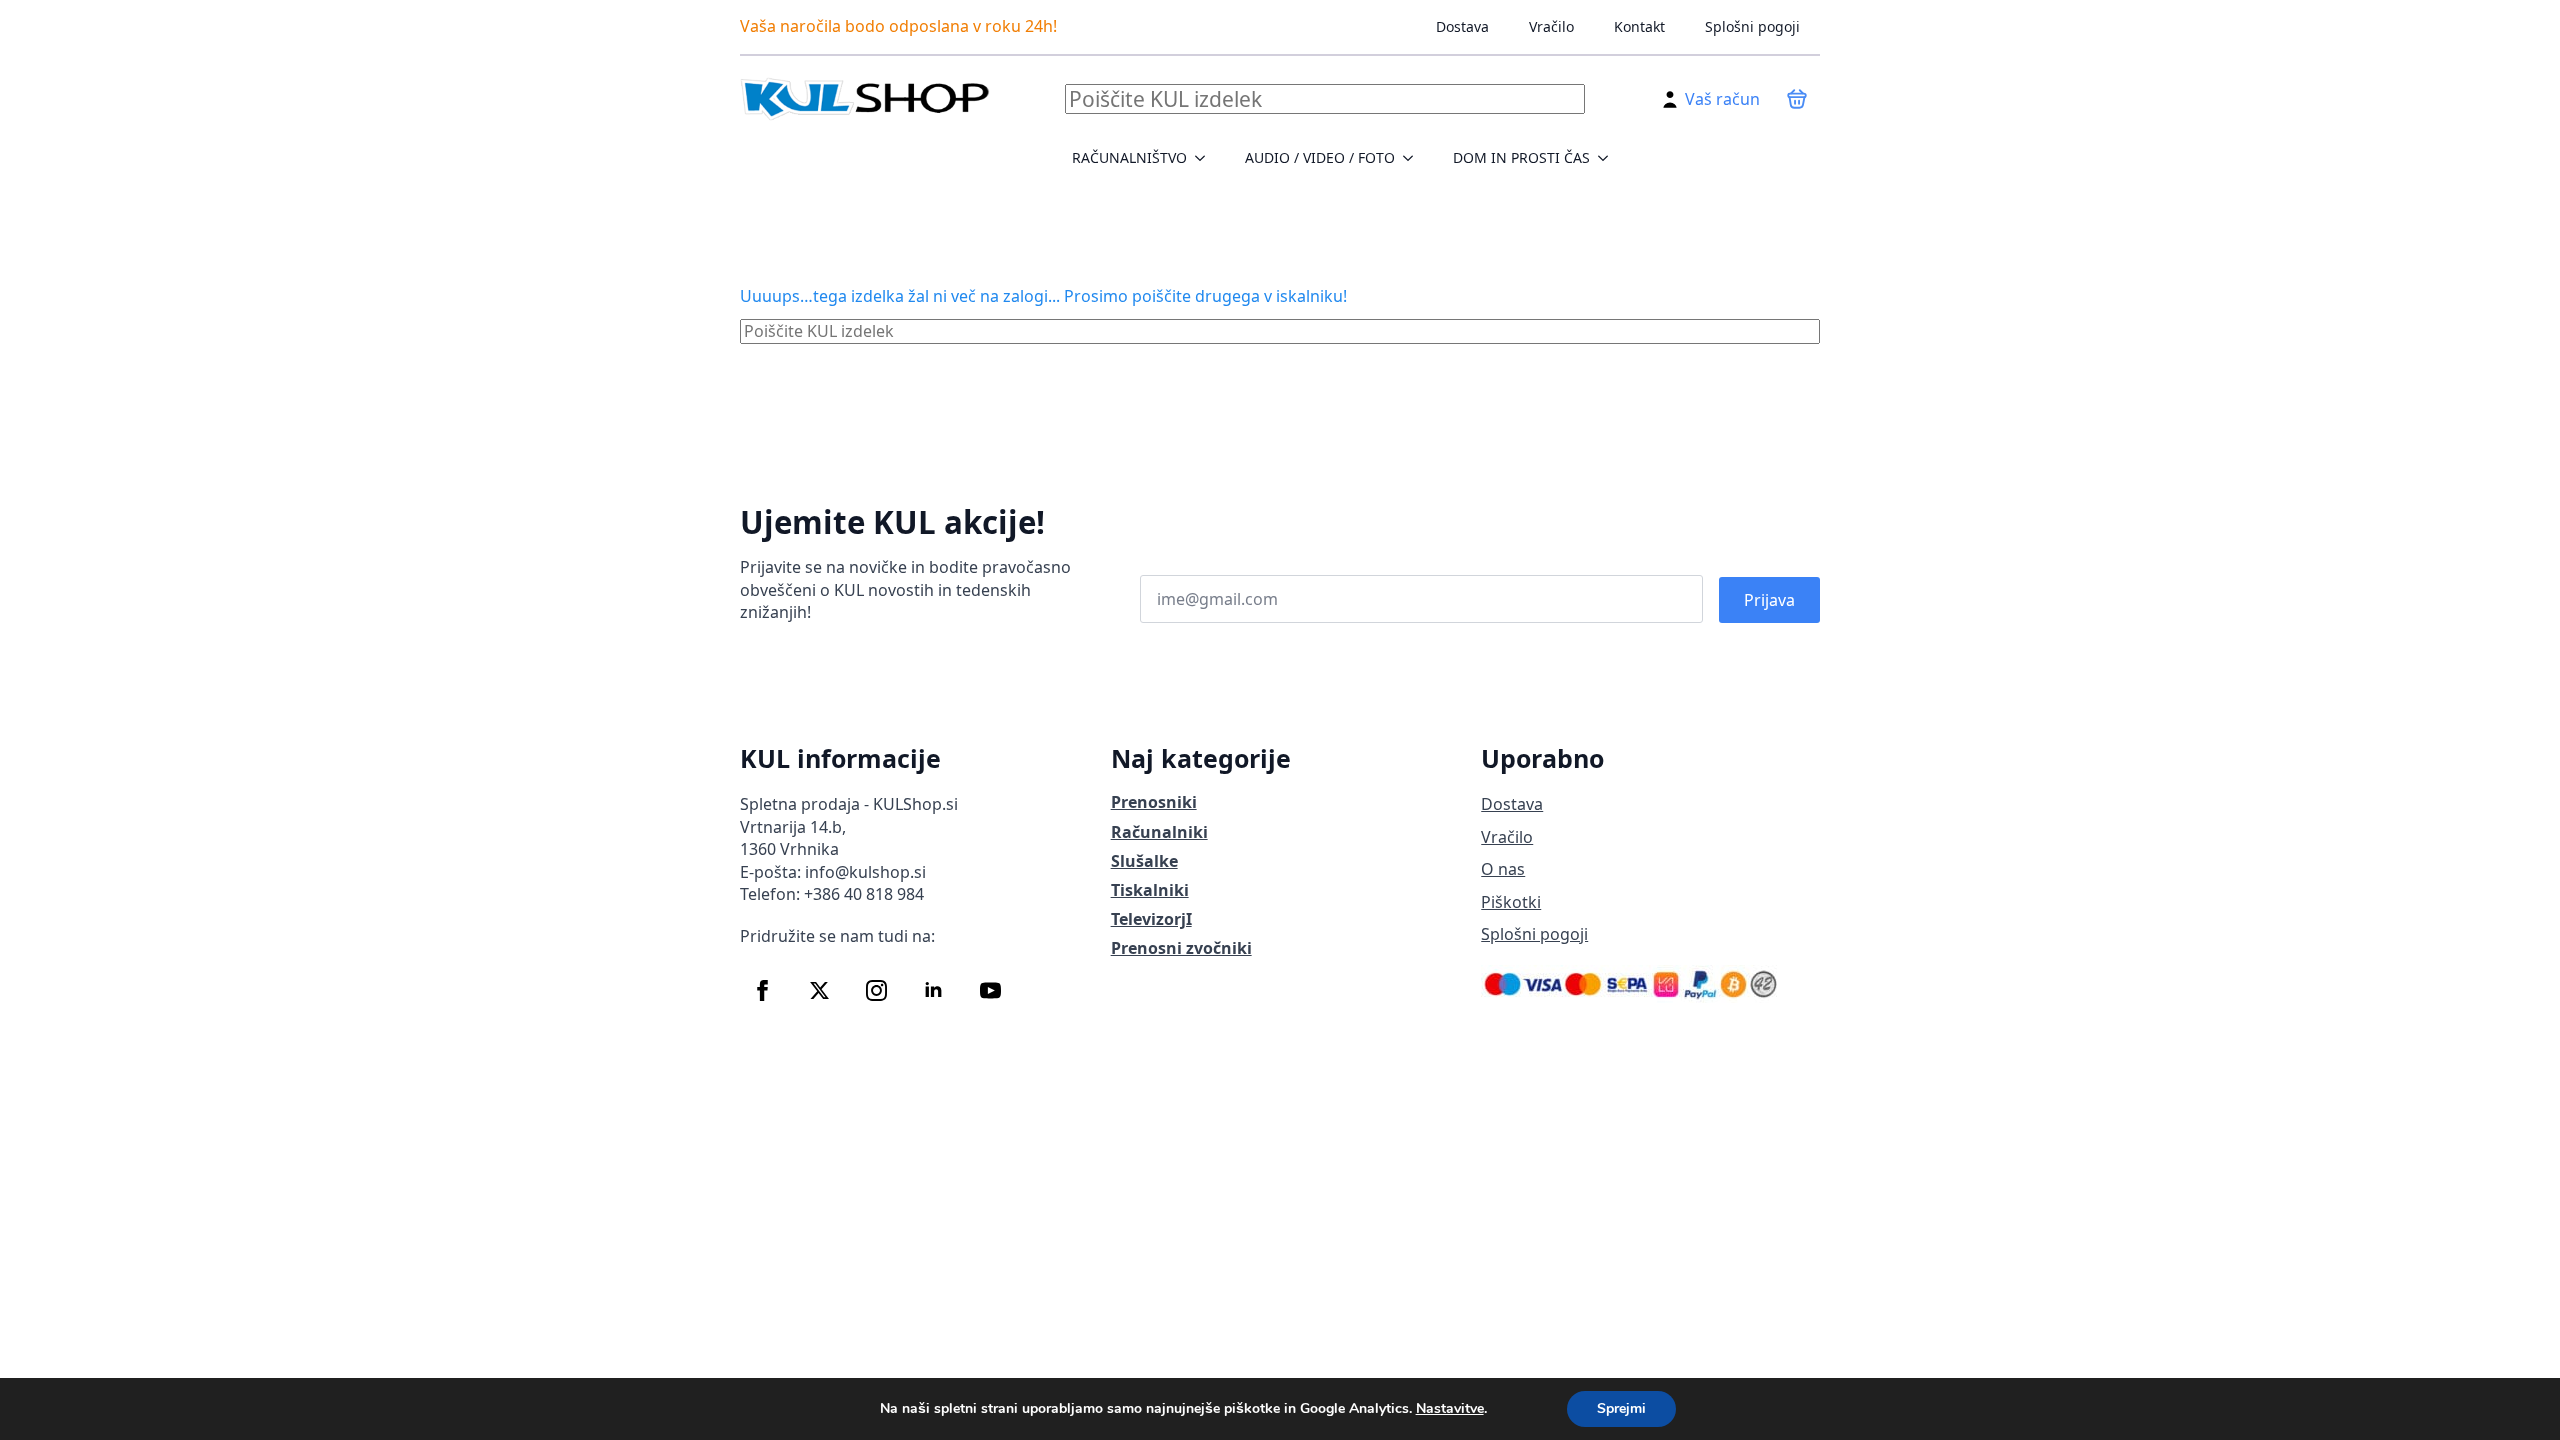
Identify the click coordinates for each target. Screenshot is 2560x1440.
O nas (1503, 869)
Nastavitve (1450, 1409)
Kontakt (1639, 26)
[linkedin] (933, 990)
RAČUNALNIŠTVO (1129, 157)
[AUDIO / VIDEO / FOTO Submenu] (1414, 158)
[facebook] (762, 990)
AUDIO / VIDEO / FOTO (1320, 157)
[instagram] (876, 990)
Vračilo (1551, 26)
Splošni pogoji (1752, 26)
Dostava (1462, 26)
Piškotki (1511, 902)
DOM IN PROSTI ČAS (1521, 157)
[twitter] (819, 990)
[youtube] (990, 990)
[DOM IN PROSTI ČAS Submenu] (1609, 158)
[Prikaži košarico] (1797, 99)
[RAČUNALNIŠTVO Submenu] (1206, 158)
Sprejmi (1621, 1408)
